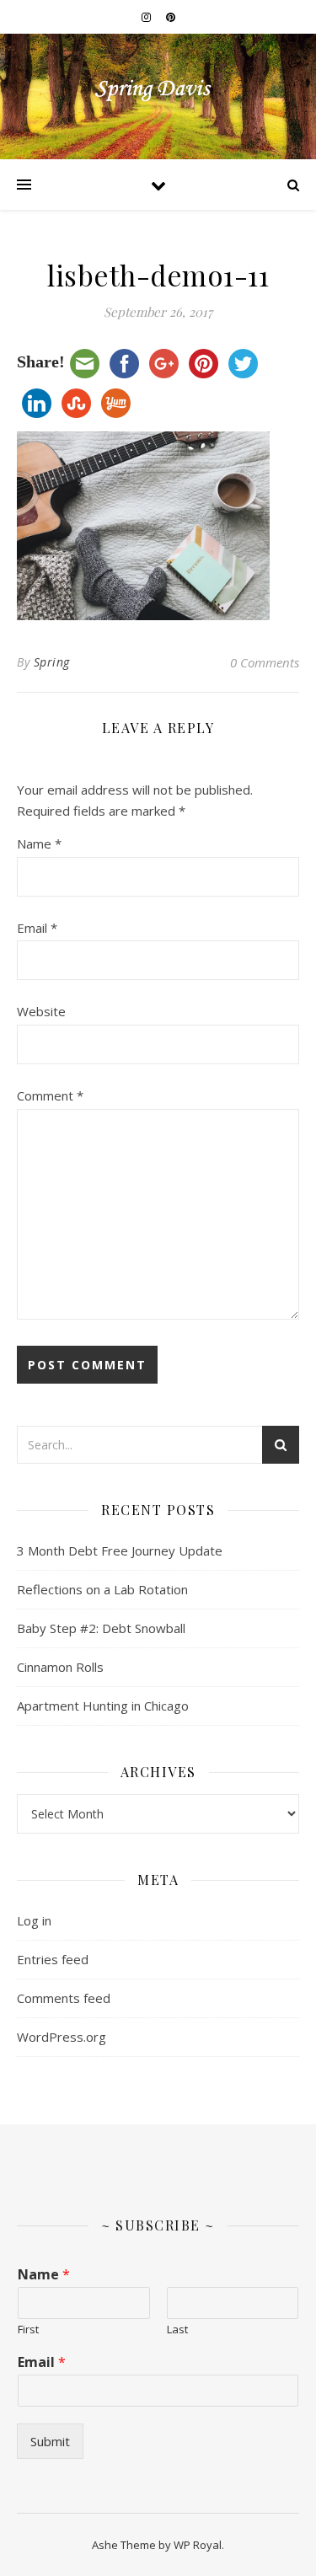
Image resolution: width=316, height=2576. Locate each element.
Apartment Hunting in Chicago (103, 1706)
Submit (50, 2441)
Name (39, 843)
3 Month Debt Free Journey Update (120, 1550)
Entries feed (53, 1959)
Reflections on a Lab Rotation (102, 1589)
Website (41, 1011)
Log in (34, 1920)
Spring (52, 662)
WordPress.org (62, 2037)
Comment (50, 1095)
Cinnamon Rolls (60, 1667)
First (28, 2330)
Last (177, 2330)
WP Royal (198, 2545)
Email (37, 928)
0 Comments (265, 662)
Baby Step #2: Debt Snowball (101, 1628)
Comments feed (64, 1998)
